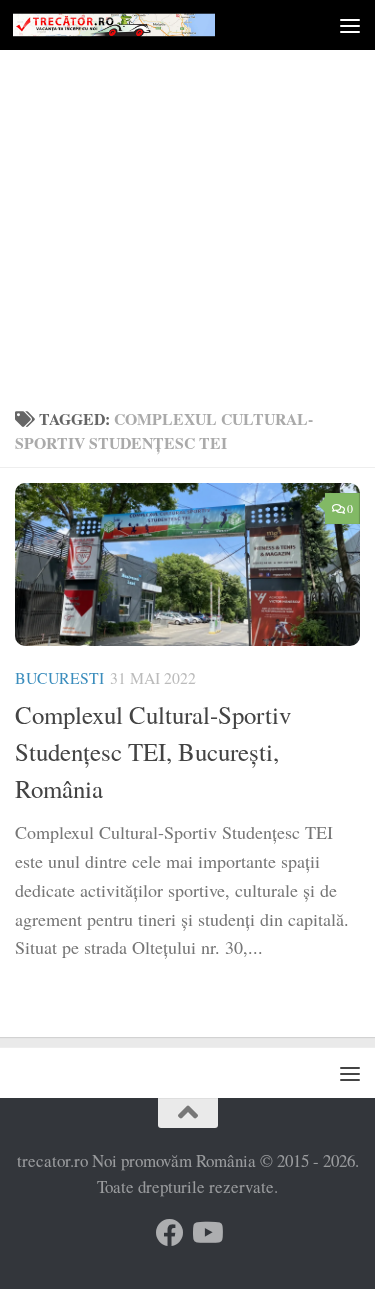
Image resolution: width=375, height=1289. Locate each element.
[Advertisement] (187, 197)
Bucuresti (59, 677)
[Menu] (350, 25)
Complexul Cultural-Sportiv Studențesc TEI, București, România (153, 752)
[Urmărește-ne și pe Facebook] (170, 1233)
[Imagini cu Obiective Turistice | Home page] (148, 24)
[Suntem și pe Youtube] (206, 1233)
